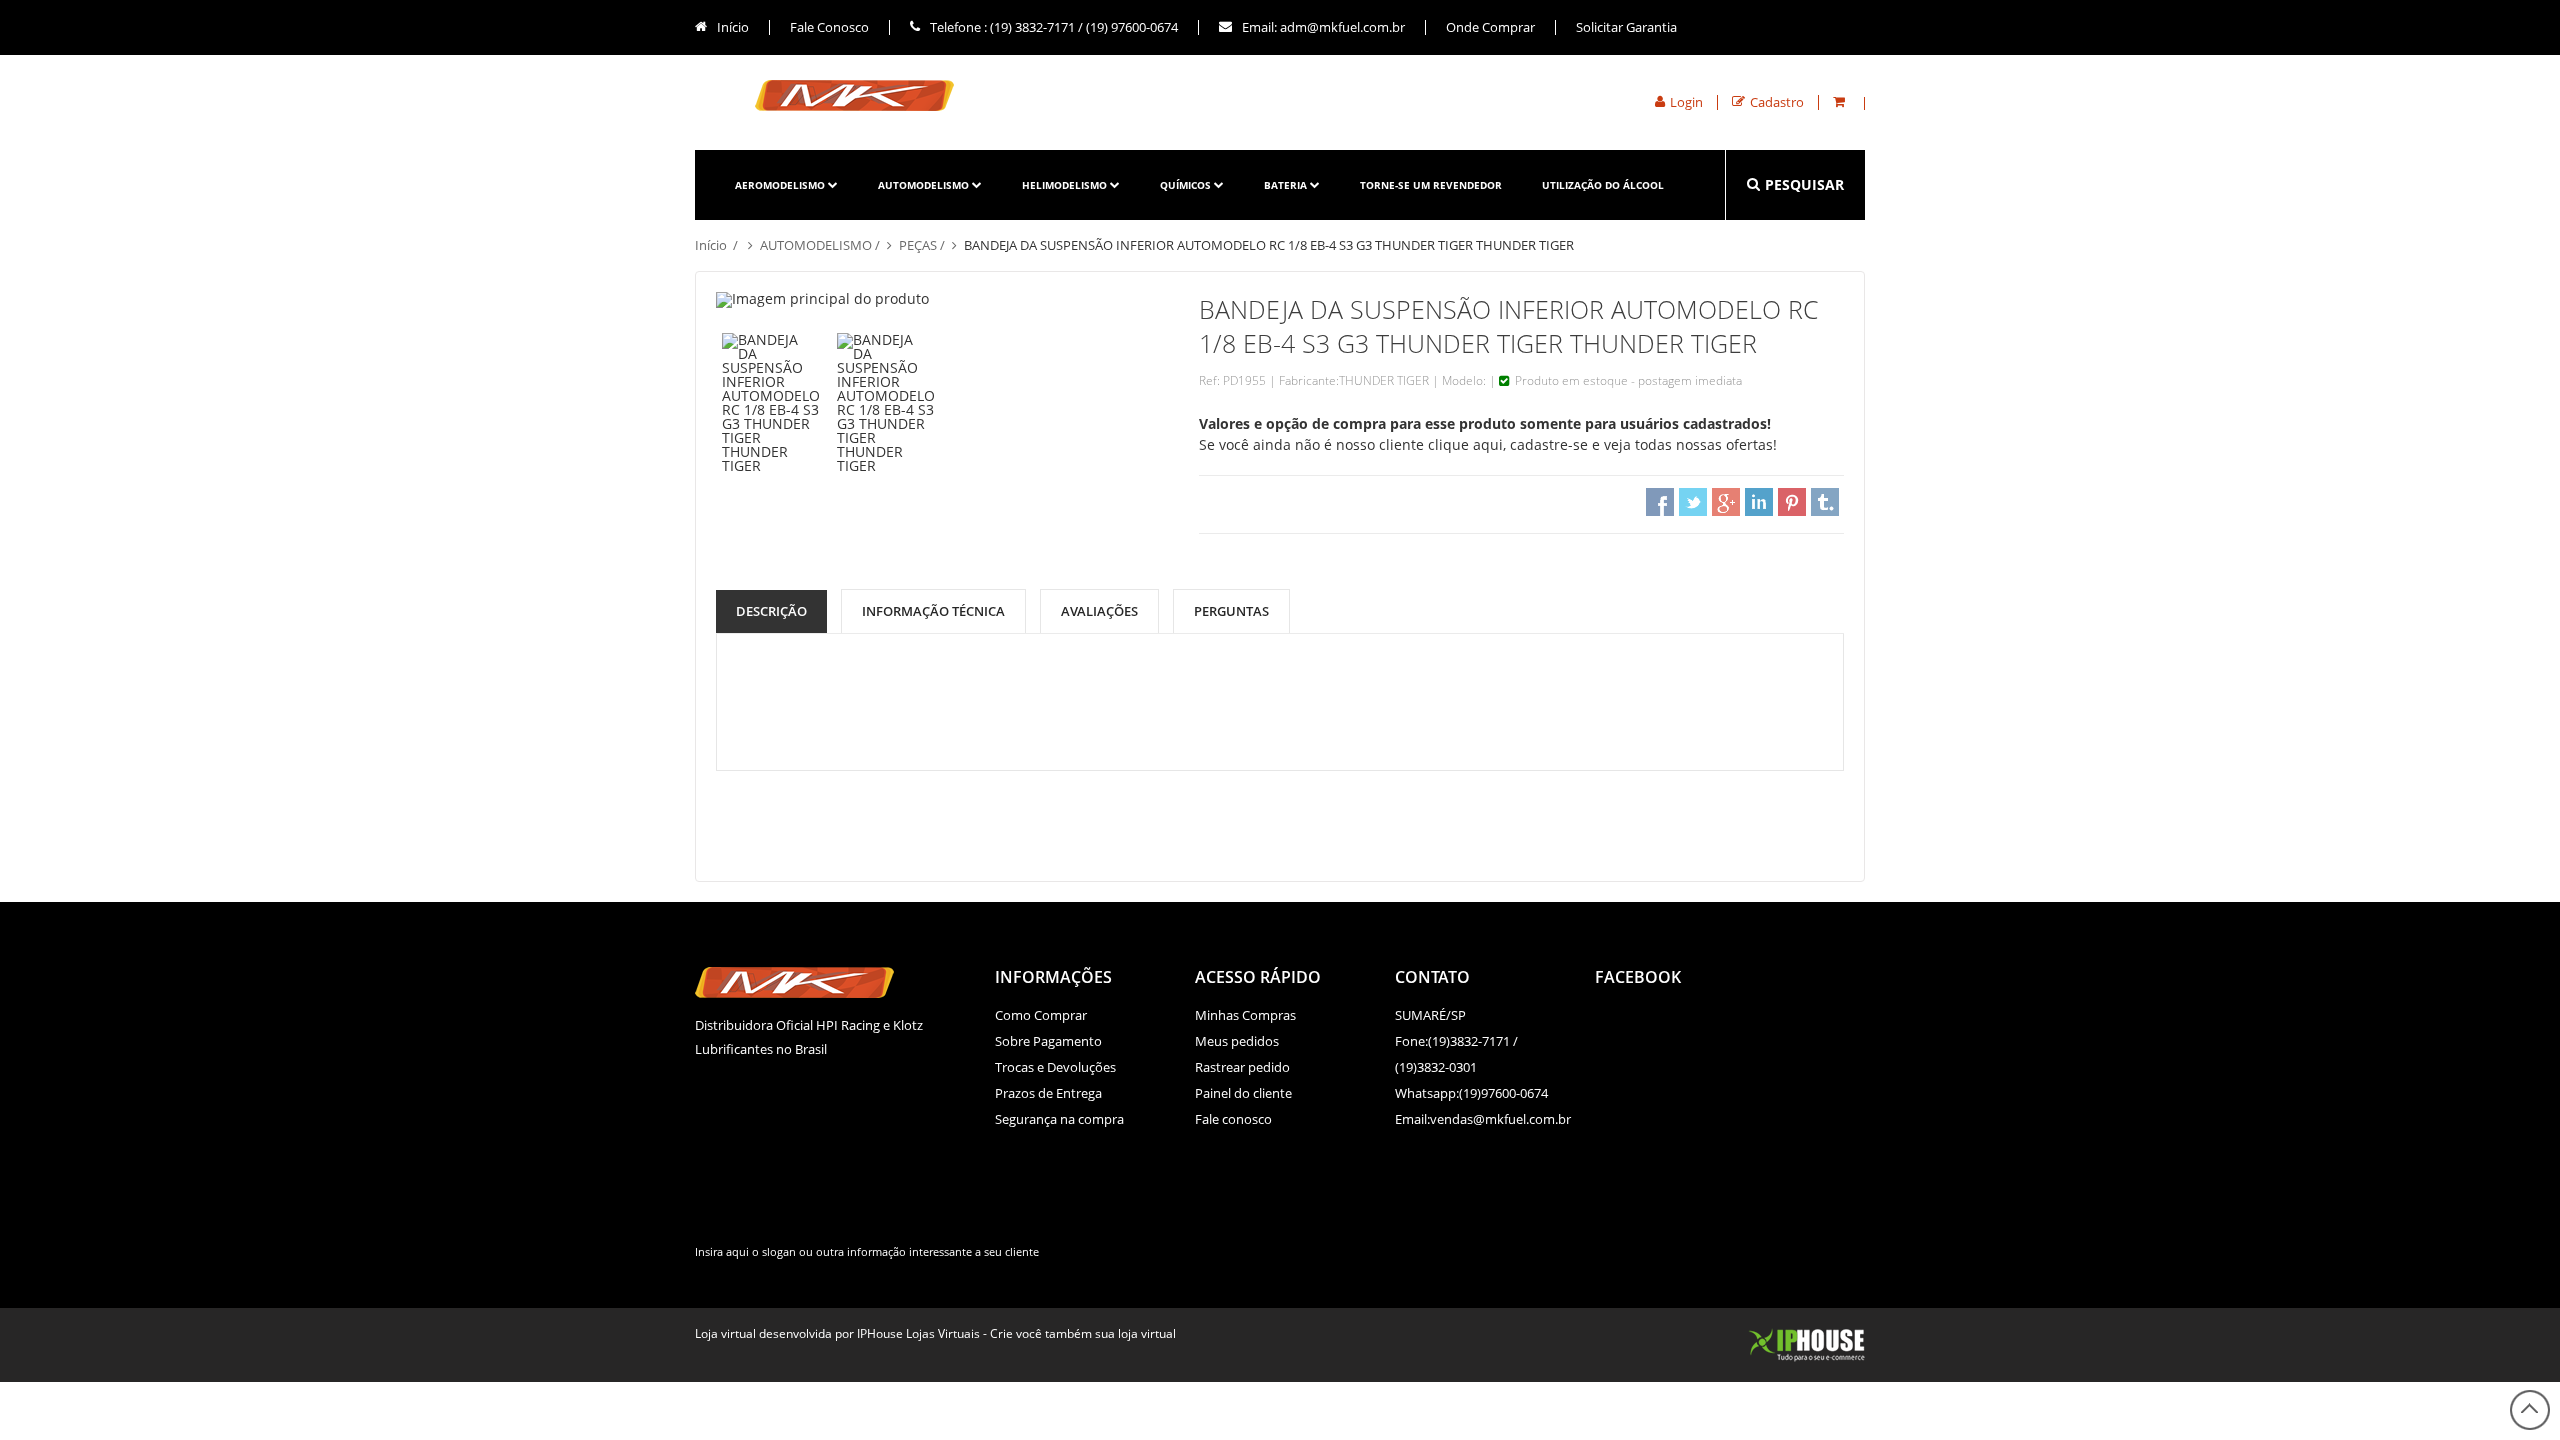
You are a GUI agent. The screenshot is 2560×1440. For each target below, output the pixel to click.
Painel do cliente (1243, 1093)
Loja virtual (725, 1333)
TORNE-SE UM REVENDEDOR (1431, 185)
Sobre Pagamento (1048, 1041)
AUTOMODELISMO (923, 185)
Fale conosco (1233, 1119)
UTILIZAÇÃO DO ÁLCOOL (1603, 185)
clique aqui (1465, 444)
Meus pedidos (1237, 1041)
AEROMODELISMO (780, 185)
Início (731, 27)
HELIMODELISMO (1064, 185)
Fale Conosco (829, 27)
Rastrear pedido (1242, 1067)
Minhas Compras (1245, 1015)
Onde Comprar (1490, 27)
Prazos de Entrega (1048, 1093)
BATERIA (1285, 185)
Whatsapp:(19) (1438, 1093)
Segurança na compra (1059, 1119)
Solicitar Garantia (1626, 27)
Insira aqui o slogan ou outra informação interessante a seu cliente (867, 1251)
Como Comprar (1041, 1015)
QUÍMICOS (1185, 185)
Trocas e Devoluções (1055, 1067)
